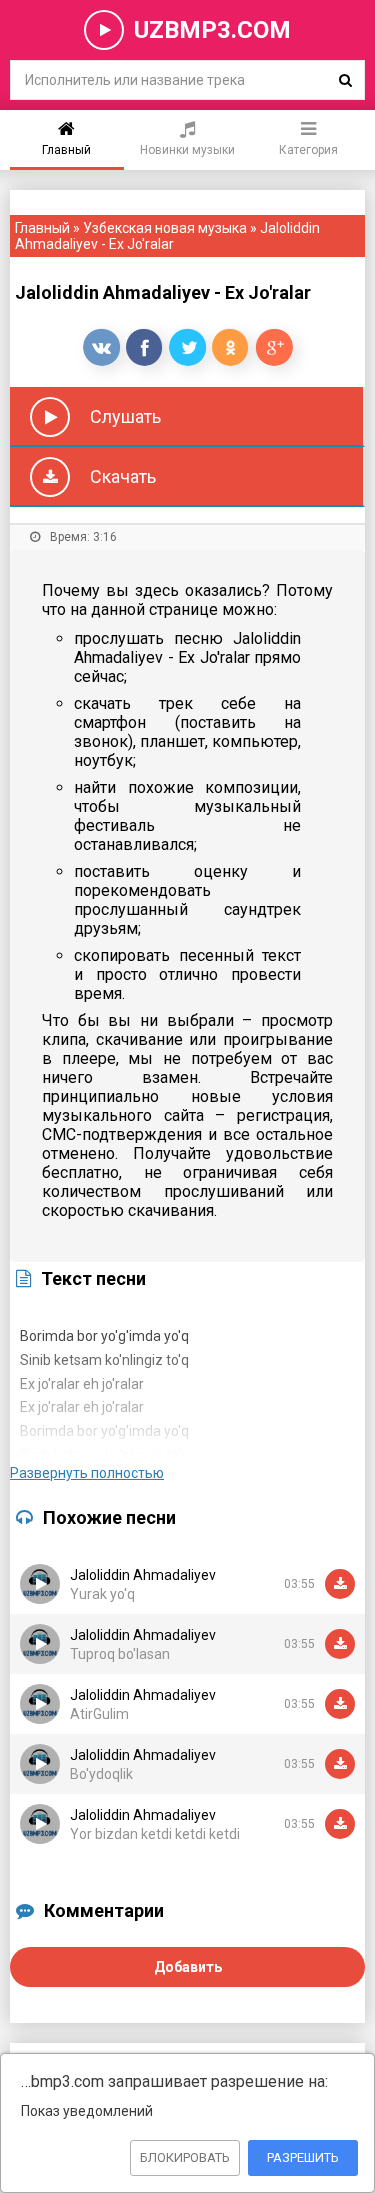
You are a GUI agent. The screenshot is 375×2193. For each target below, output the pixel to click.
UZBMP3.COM (212, 30)
